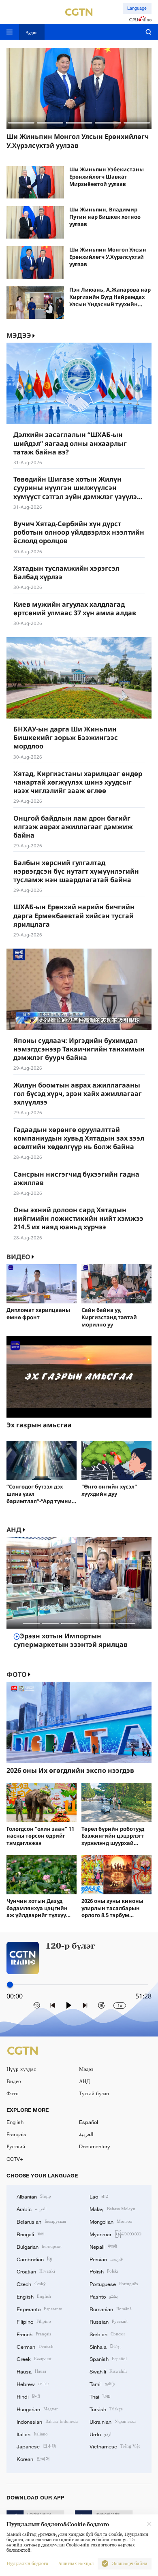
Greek (34, 2358)
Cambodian (34, 2259)
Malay (112, 2209)
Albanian (34, 2196)
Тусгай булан (94, 2093)
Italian (32, 2434)
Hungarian (37, 2409)
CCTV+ (15, 2159)
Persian (106, 2259)
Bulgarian (39, 2246)
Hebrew (33, 2384)
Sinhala (105, 2346)
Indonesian (47, 2421)
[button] (21, 123)
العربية (86, 2134)
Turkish (106, 2409)
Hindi (28, 2396)
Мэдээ (86, 2069)
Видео (18, 1257)
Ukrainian (113, 2421)
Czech (31, 2284)
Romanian (111, 2309)
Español (89, 2122)
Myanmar (115, 2234)
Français (16, 2134)
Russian (109, 2321)
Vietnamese (115, 2446)
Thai (100, 2396)
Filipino (34, 2321)
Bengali (30, 2234)
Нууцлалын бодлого (27, 2564)
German (35, 2346)
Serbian (107, 2334)
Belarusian (41, 2221)
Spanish (108, 2358)
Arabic (32, 2209)
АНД (14, 1530)
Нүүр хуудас (21, 2069)
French (34, 2334)
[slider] (10, 1984)
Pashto (104, 2296)
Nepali (103, 2246)
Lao (99, 2196)
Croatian (36, 2271)
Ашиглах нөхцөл (76, 2564)
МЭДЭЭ (19, 336)
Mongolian (111, 2221)
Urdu (100, 2434)
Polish (104, 2271)
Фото (17, 1675)
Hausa (31, 2371)
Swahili (108, 2371)
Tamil (102, 2384)
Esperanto (39, 2309)
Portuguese (114, 2284)
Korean (33, 2459)
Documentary (95, 2146)
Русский (16, 2146)
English (15, 2122)
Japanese (36, 2446)
